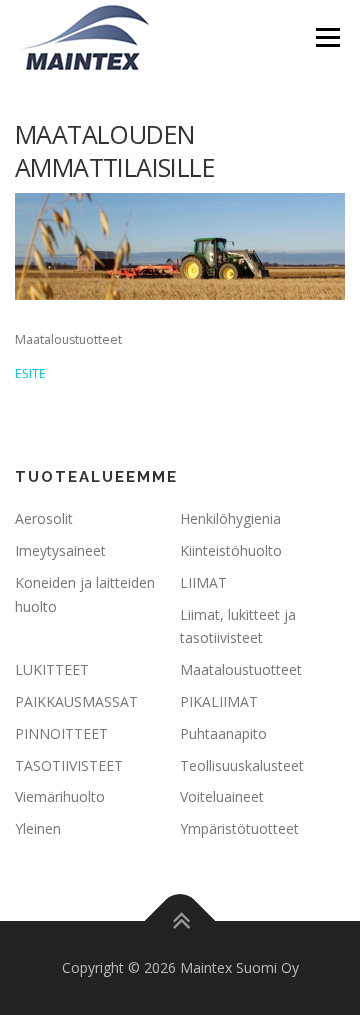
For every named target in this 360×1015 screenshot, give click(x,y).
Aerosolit (44, 518)
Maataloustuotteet (241, 669)
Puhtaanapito (223, 733)
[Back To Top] (180, 921)
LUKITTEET (52, 669)
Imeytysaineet (60, 550)
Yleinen (38, 828)
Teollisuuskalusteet (242, 765)
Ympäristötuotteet (239, 828)
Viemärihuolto (60, 796)
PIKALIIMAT (219, 701)
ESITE (30, 373)
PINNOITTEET (61, 733)
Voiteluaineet (222, 796)
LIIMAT (203, 582)
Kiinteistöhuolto (231, 550)
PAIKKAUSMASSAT (76, 701)
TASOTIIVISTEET (69, 765)
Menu (326, 37)
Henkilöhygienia (230, 518)
